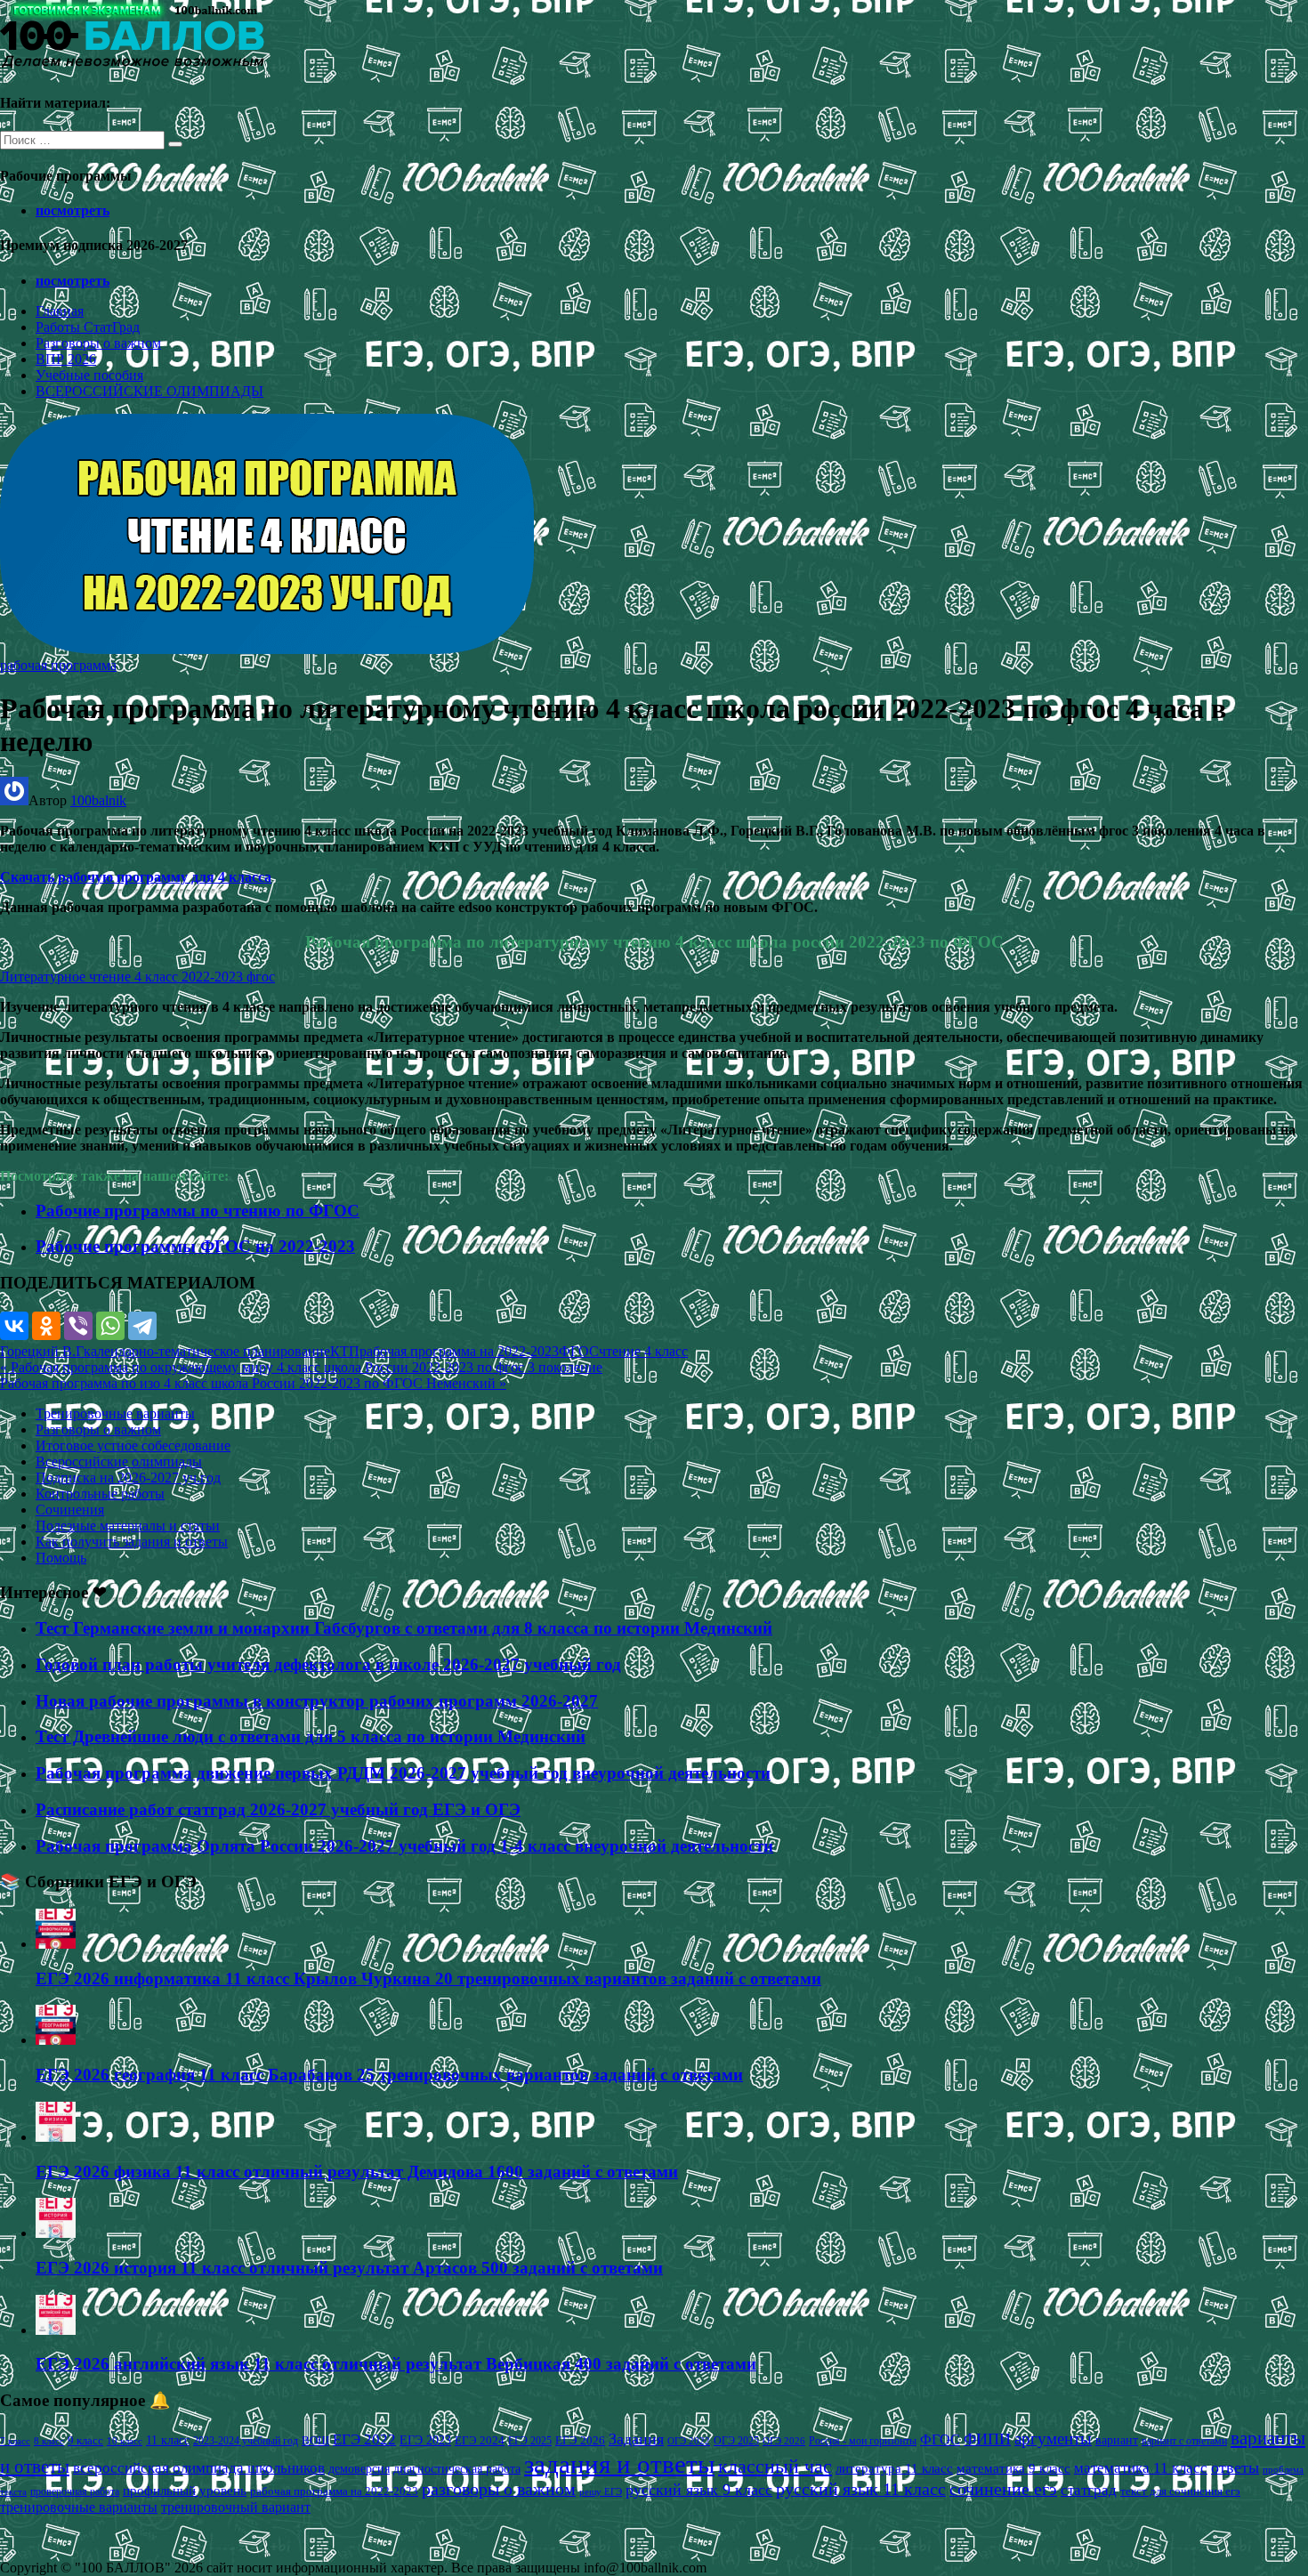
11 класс (168, 2440)
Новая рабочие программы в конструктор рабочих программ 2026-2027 (317, 1701)
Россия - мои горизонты (863, 2441)
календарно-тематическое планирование (207, 1351)
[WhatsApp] (110, 1326)
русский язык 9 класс (699, 2490)
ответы (1235, 2467)
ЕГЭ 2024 (480, 2440)
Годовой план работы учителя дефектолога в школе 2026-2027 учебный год (328, 1664)
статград (1089, 2490)
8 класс (49, 2441)
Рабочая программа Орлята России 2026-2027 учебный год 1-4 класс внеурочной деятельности (404, 1846)
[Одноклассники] (46, 1326)
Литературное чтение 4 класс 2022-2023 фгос (137, 977)
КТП (345, 1351)
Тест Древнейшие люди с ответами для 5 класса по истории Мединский (311, 1736)
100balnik (98, 800)
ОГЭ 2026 (784, 2441)
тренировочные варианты (79, 2507)
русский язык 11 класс (861, 2489)
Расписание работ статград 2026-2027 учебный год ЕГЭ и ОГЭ (278, 1809)
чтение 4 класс (643, 1351)
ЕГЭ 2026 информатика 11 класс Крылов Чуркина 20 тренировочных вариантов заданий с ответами (428, 1978)
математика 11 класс (1141, 2467)
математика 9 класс (1013, 2468)
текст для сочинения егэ (1180, 2491)
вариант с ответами (1184, 2441)
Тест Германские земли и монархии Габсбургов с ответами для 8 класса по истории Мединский (404, 1628)
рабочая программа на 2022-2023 (459, 1351)
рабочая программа (58, 665)
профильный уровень (185, 2491)
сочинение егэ (1003, 2489)
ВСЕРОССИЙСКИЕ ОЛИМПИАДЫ (149, 391)
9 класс (85, 2440)
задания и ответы (619, 2464)
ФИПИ (987, 2439)
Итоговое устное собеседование (133, 1445)
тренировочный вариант (236, 2507)
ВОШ (315, 2441)
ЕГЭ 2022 (364, 2439)
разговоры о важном (499, 2489)
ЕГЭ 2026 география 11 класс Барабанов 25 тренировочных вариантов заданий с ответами (389, 2075)
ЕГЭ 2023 (425, 2440)
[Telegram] (142, 1326)
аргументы (1053, 2439)
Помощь (61, 1558)
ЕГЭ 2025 (530, 2441)
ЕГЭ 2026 (580, 2440)
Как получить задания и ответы (132, 1542)
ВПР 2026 (66, 359)
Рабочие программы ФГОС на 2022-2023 (195, 1246)
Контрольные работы (100, 1494)
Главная (60, 311)
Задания (636, 2439)
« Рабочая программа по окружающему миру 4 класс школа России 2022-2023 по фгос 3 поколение (301, 1367)
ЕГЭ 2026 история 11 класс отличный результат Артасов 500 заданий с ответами (349, 2268)
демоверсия (359, 2468)
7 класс (15, 2441)
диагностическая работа (457, 2469)
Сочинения (70, 1510)
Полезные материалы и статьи (128, 1526)
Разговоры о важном (98, 343)
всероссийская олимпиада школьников (199, 2468)
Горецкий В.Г (42, 1351)
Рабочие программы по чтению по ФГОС (198, 1211)
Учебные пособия (89, 375)
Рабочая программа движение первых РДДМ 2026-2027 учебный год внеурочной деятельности (403, 1773)
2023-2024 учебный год (246, 2441)
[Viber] (78, 1326)
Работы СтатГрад (88, 327)
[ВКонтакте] (14, 1326)
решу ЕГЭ (601, 2491)
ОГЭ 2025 (736, 2441)
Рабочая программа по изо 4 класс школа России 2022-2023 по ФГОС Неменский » (253, 1383)
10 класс (125, 2441)
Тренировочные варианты (115, 1413)
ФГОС (579, 1351)
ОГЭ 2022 (689, 2441)
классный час (775, 2467)
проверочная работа (75, 2491)
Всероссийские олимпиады (119, 1462)
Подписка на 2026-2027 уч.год (128, 1478)
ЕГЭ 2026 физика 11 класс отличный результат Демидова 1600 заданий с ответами (357, 2172)
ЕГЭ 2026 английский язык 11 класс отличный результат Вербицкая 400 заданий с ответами (396, 2364)
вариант (1117, 2440)
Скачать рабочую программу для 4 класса (136, 877)
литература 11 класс (894, 2468)
